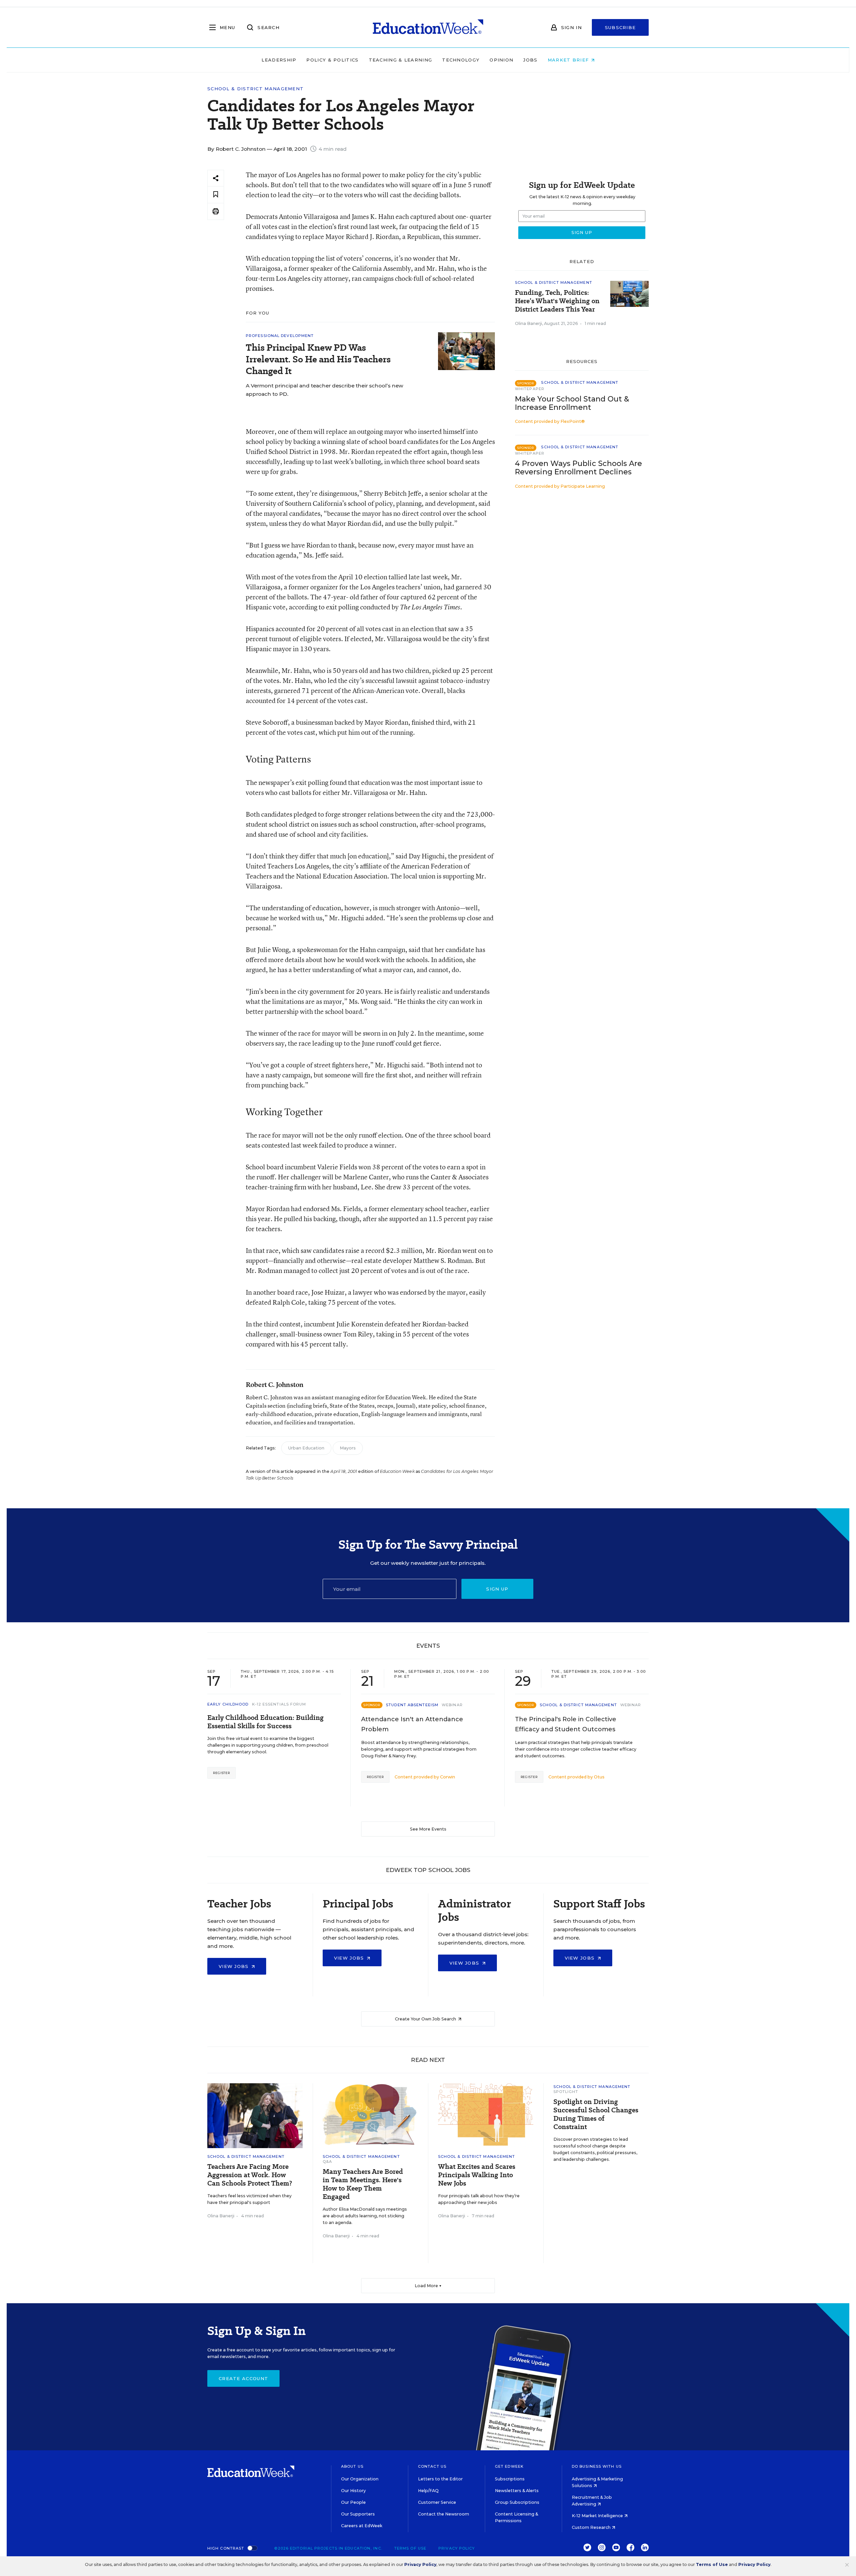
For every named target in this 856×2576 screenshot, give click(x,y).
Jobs (530, 60)
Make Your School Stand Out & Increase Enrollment (572, 403)
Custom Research (592, 2527)
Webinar (452, 1705)
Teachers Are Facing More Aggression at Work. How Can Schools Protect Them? (250, 2175)
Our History (353, 2491)
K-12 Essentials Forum (279, 1704)
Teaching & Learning (401, 60)
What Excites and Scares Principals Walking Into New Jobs (477, 2175)
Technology (461, 60)
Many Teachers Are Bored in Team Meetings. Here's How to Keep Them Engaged (363, 2184)
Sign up (497, 1589)
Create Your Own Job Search (426, 2019)
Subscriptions (510, 2479)
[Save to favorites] (216, 195)
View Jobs (235, 1966)
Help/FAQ (428, 2491)
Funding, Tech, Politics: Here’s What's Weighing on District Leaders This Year (557, 301)
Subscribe (620, 27)
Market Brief (569, 60)
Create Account (243, 2378)
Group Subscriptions (517, 2502)
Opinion (501, 60)
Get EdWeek (509, 2466)
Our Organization (360, 2479)
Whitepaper (530, 389)
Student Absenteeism (412, 1705)
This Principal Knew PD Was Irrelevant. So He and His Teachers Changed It (318, 359)
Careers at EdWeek (362, 2526)
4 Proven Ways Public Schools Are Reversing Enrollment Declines (578, 468)
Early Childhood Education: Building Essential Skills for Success (265, 1722)
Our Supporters (358, 2514)
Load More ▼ (428, 2286)
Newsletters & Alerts (517, 2491)
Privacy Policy (457, 2548)
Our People (353, 2502)
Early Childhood (228, 1704)
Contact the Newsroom (444, 2514)
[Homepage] (428, 27)
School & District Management (255, 89)
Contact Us (432, 2466)
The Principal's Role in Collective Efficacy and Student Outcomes (566, 1724)
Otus (599, 1777)
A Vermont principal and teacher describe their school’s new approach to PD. (325, 390)
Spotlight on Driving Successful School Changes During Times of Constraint (596, 2114)
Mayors (348, 1448)
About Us (352, 2466)
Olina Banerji (528, 323)
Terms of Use (410, 2548)
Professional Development (280, 336)
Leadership (279, 60)
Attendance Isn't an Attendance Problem (412, 1724)
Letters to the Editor (440, 2479)
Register (222, 1773)
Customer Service (437, 2502)
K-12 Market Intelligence (598, 2516)
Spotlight (566, 2092)
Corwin (448, 1777)
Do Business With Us (597, 2466)
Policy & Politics (332, 60)
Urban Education (306, 1448)
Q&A (327, 2161)
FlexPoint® (573, 421)
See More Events (428, 1829)
